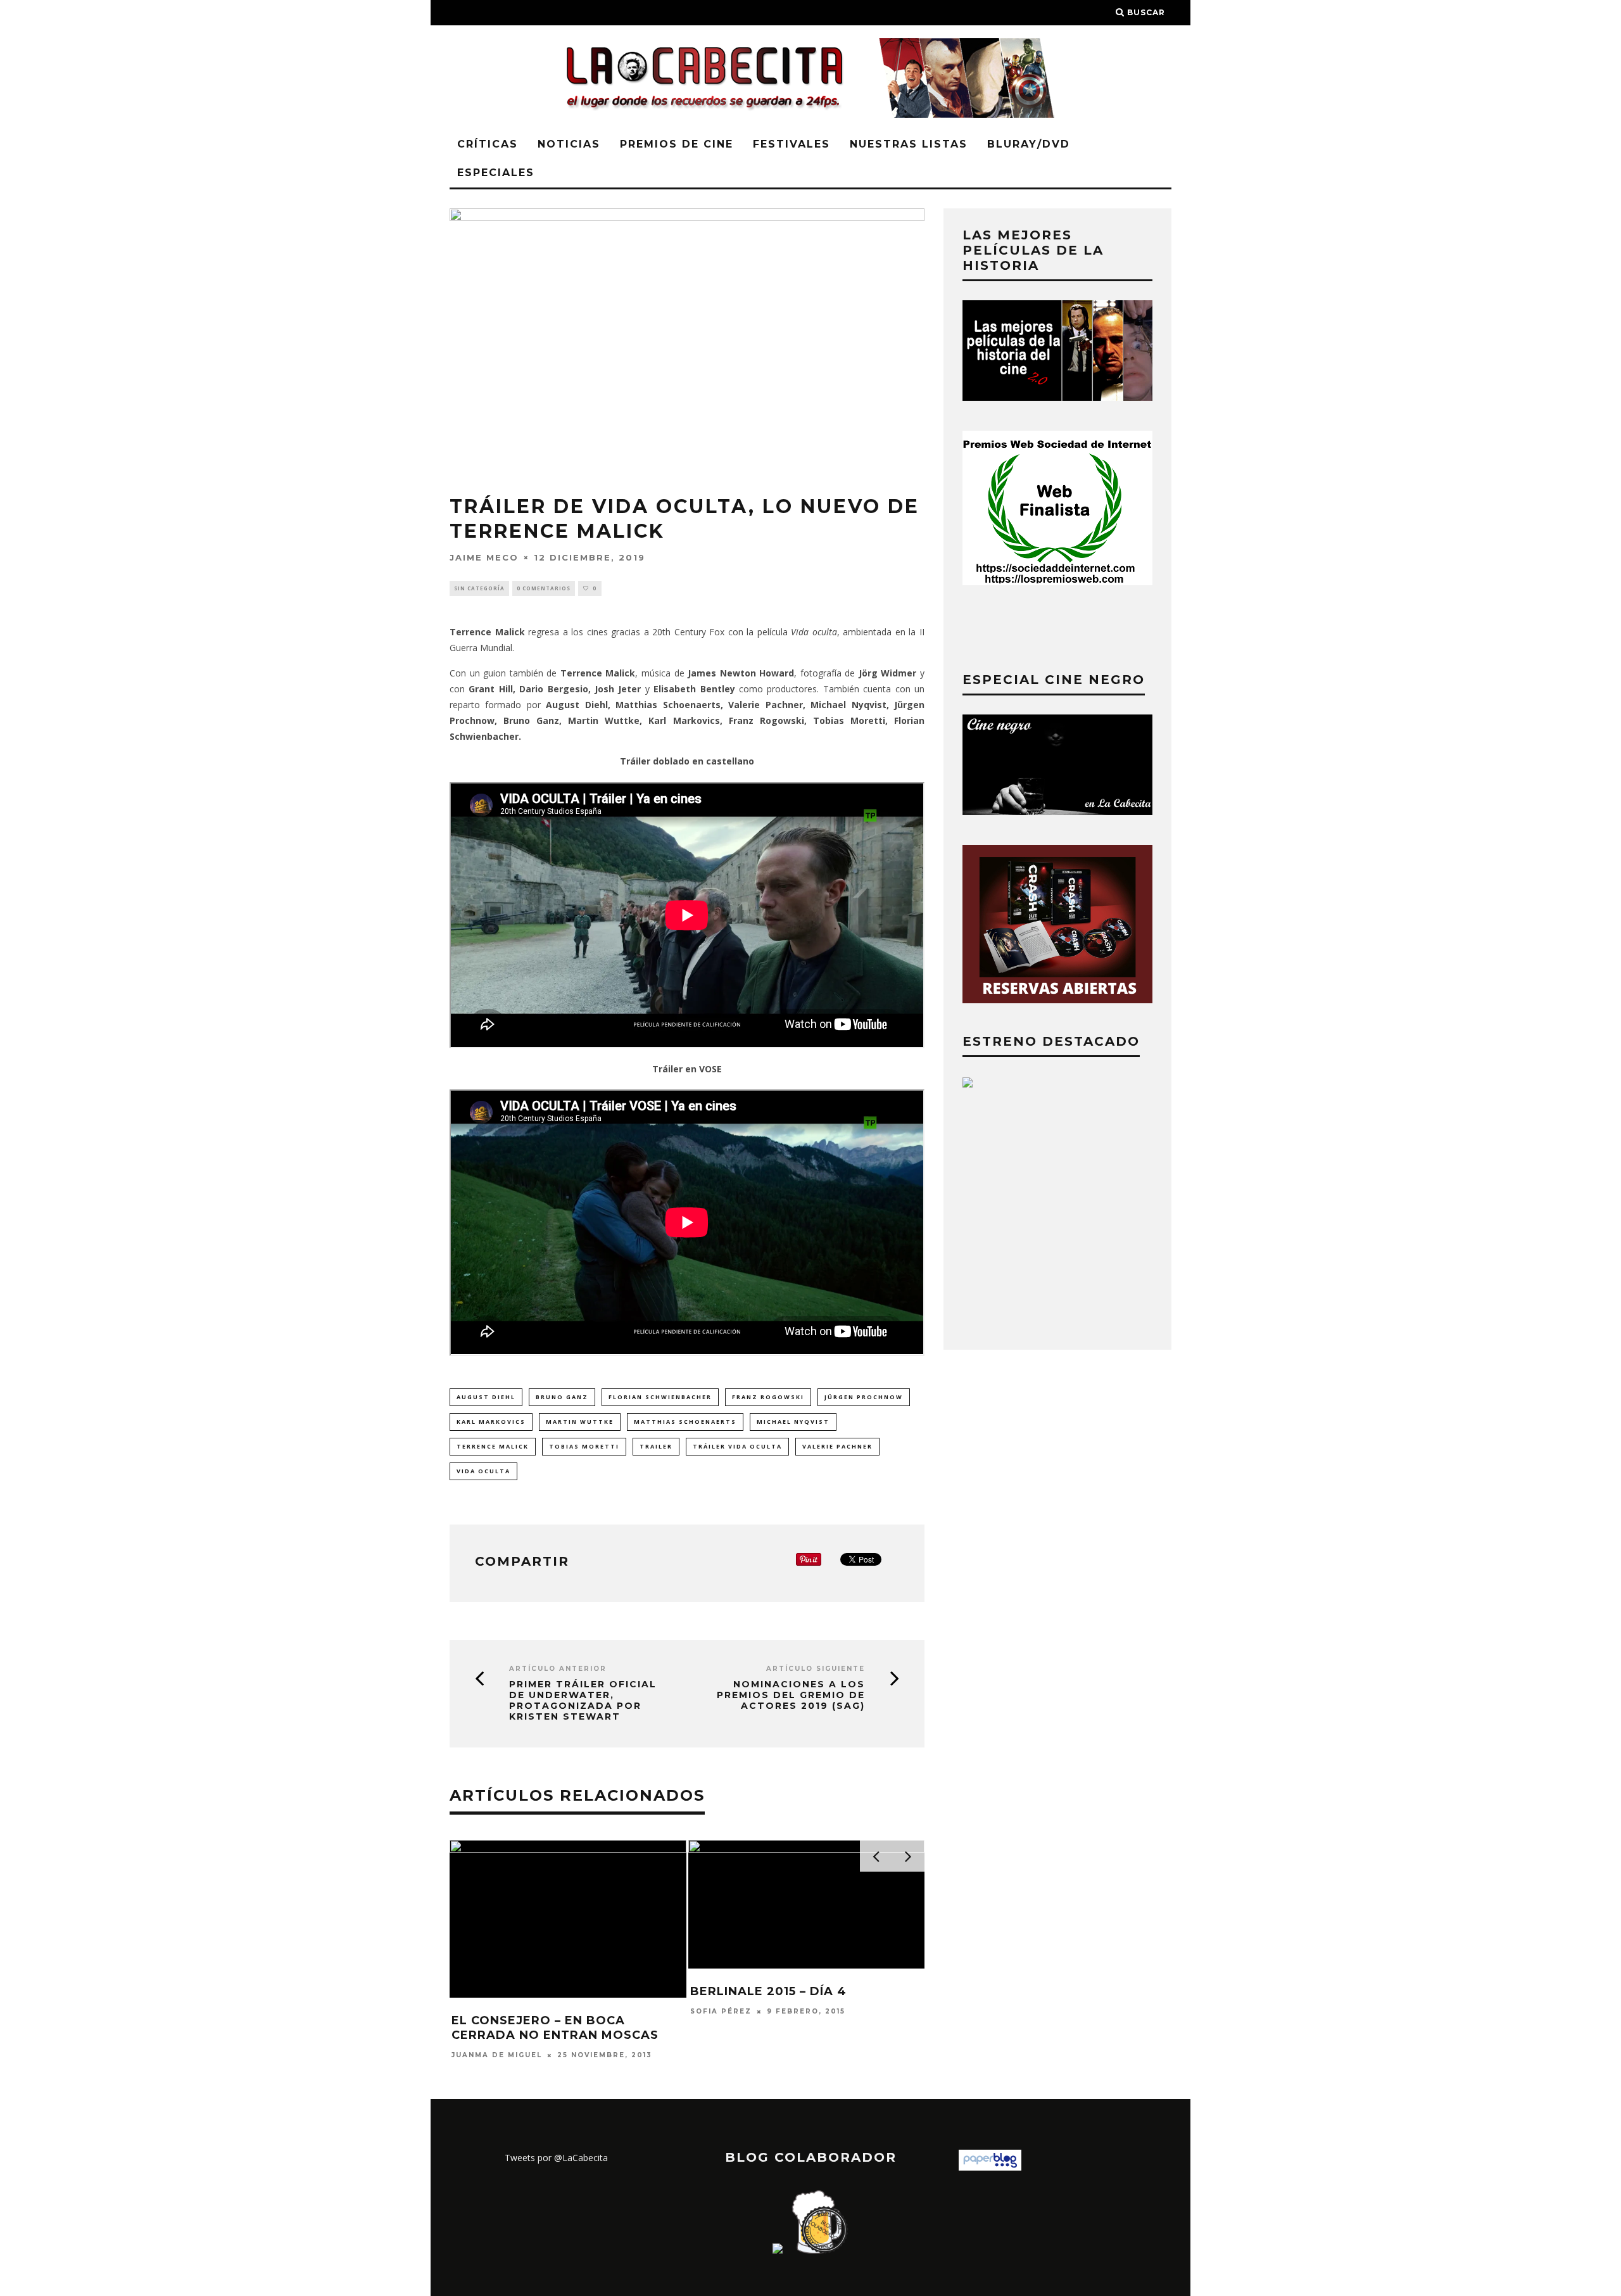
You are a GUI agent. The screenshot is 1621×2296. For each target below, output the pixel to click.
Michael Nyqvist (793, 1422)
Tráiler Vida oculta (737, 1446)
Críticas (488, 144)
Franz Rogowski (768, 1397)
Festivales (792, 144)
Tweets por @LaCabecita (556, 2158)
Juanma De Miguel (497, 2055)
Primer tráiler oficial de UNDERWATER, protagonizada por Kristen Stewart (583, 1700)
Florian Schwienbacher (660, 1397)
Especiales (496, 173)
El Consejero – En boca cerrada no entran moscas (555, 2028)
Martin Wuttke (580, 1422)
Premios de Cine (677, 144)
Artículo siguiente (816, 1669)
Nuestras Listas (909, 144)
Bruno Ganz (562, 1397)
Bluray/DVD (1029, 144)
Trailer (656, 1446)
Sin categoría (479, 588)
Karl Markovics (491, 1422)
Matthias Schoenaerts (685, 1422)
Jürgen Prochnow (864, 1397)
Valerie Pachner (837, 1446)
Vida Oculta (483, 1471)
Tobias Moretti (584, 1446)
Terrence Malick (493, 1446)
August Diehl (486, 1397)
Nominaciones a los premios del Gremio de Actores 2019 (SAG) (791, 1695)
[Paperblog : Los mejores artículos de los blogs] (990, 2167)
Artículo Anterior (558, 1669)
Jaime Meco (484, 557)
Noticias (569, 144)
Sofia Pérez (721, 2011)
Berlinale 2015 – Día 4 (768, 1991)
